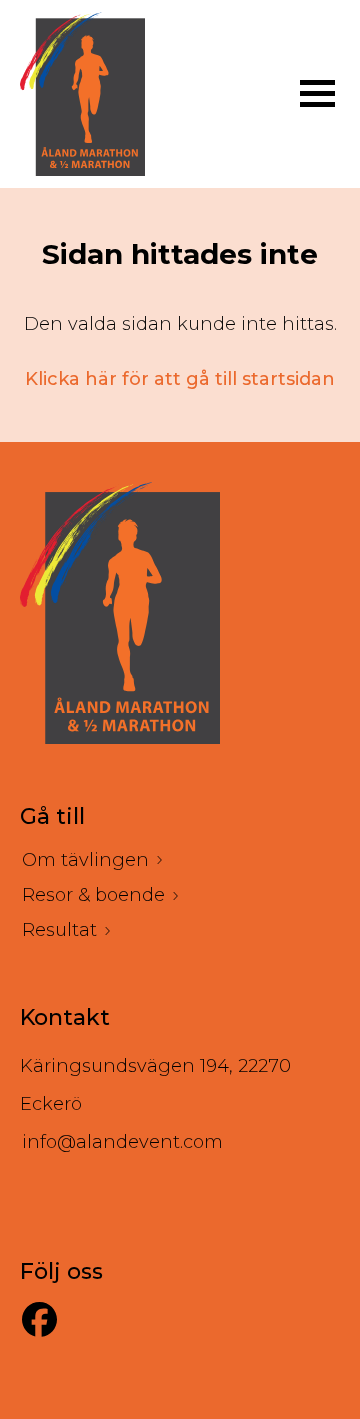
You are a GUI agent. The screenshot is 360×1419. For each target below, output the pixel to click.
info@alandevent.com (122, 1142)
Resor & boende (93, 895)
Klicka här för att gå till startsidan (180, 379)
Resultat (59, 930)
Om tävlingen (85, 860)
